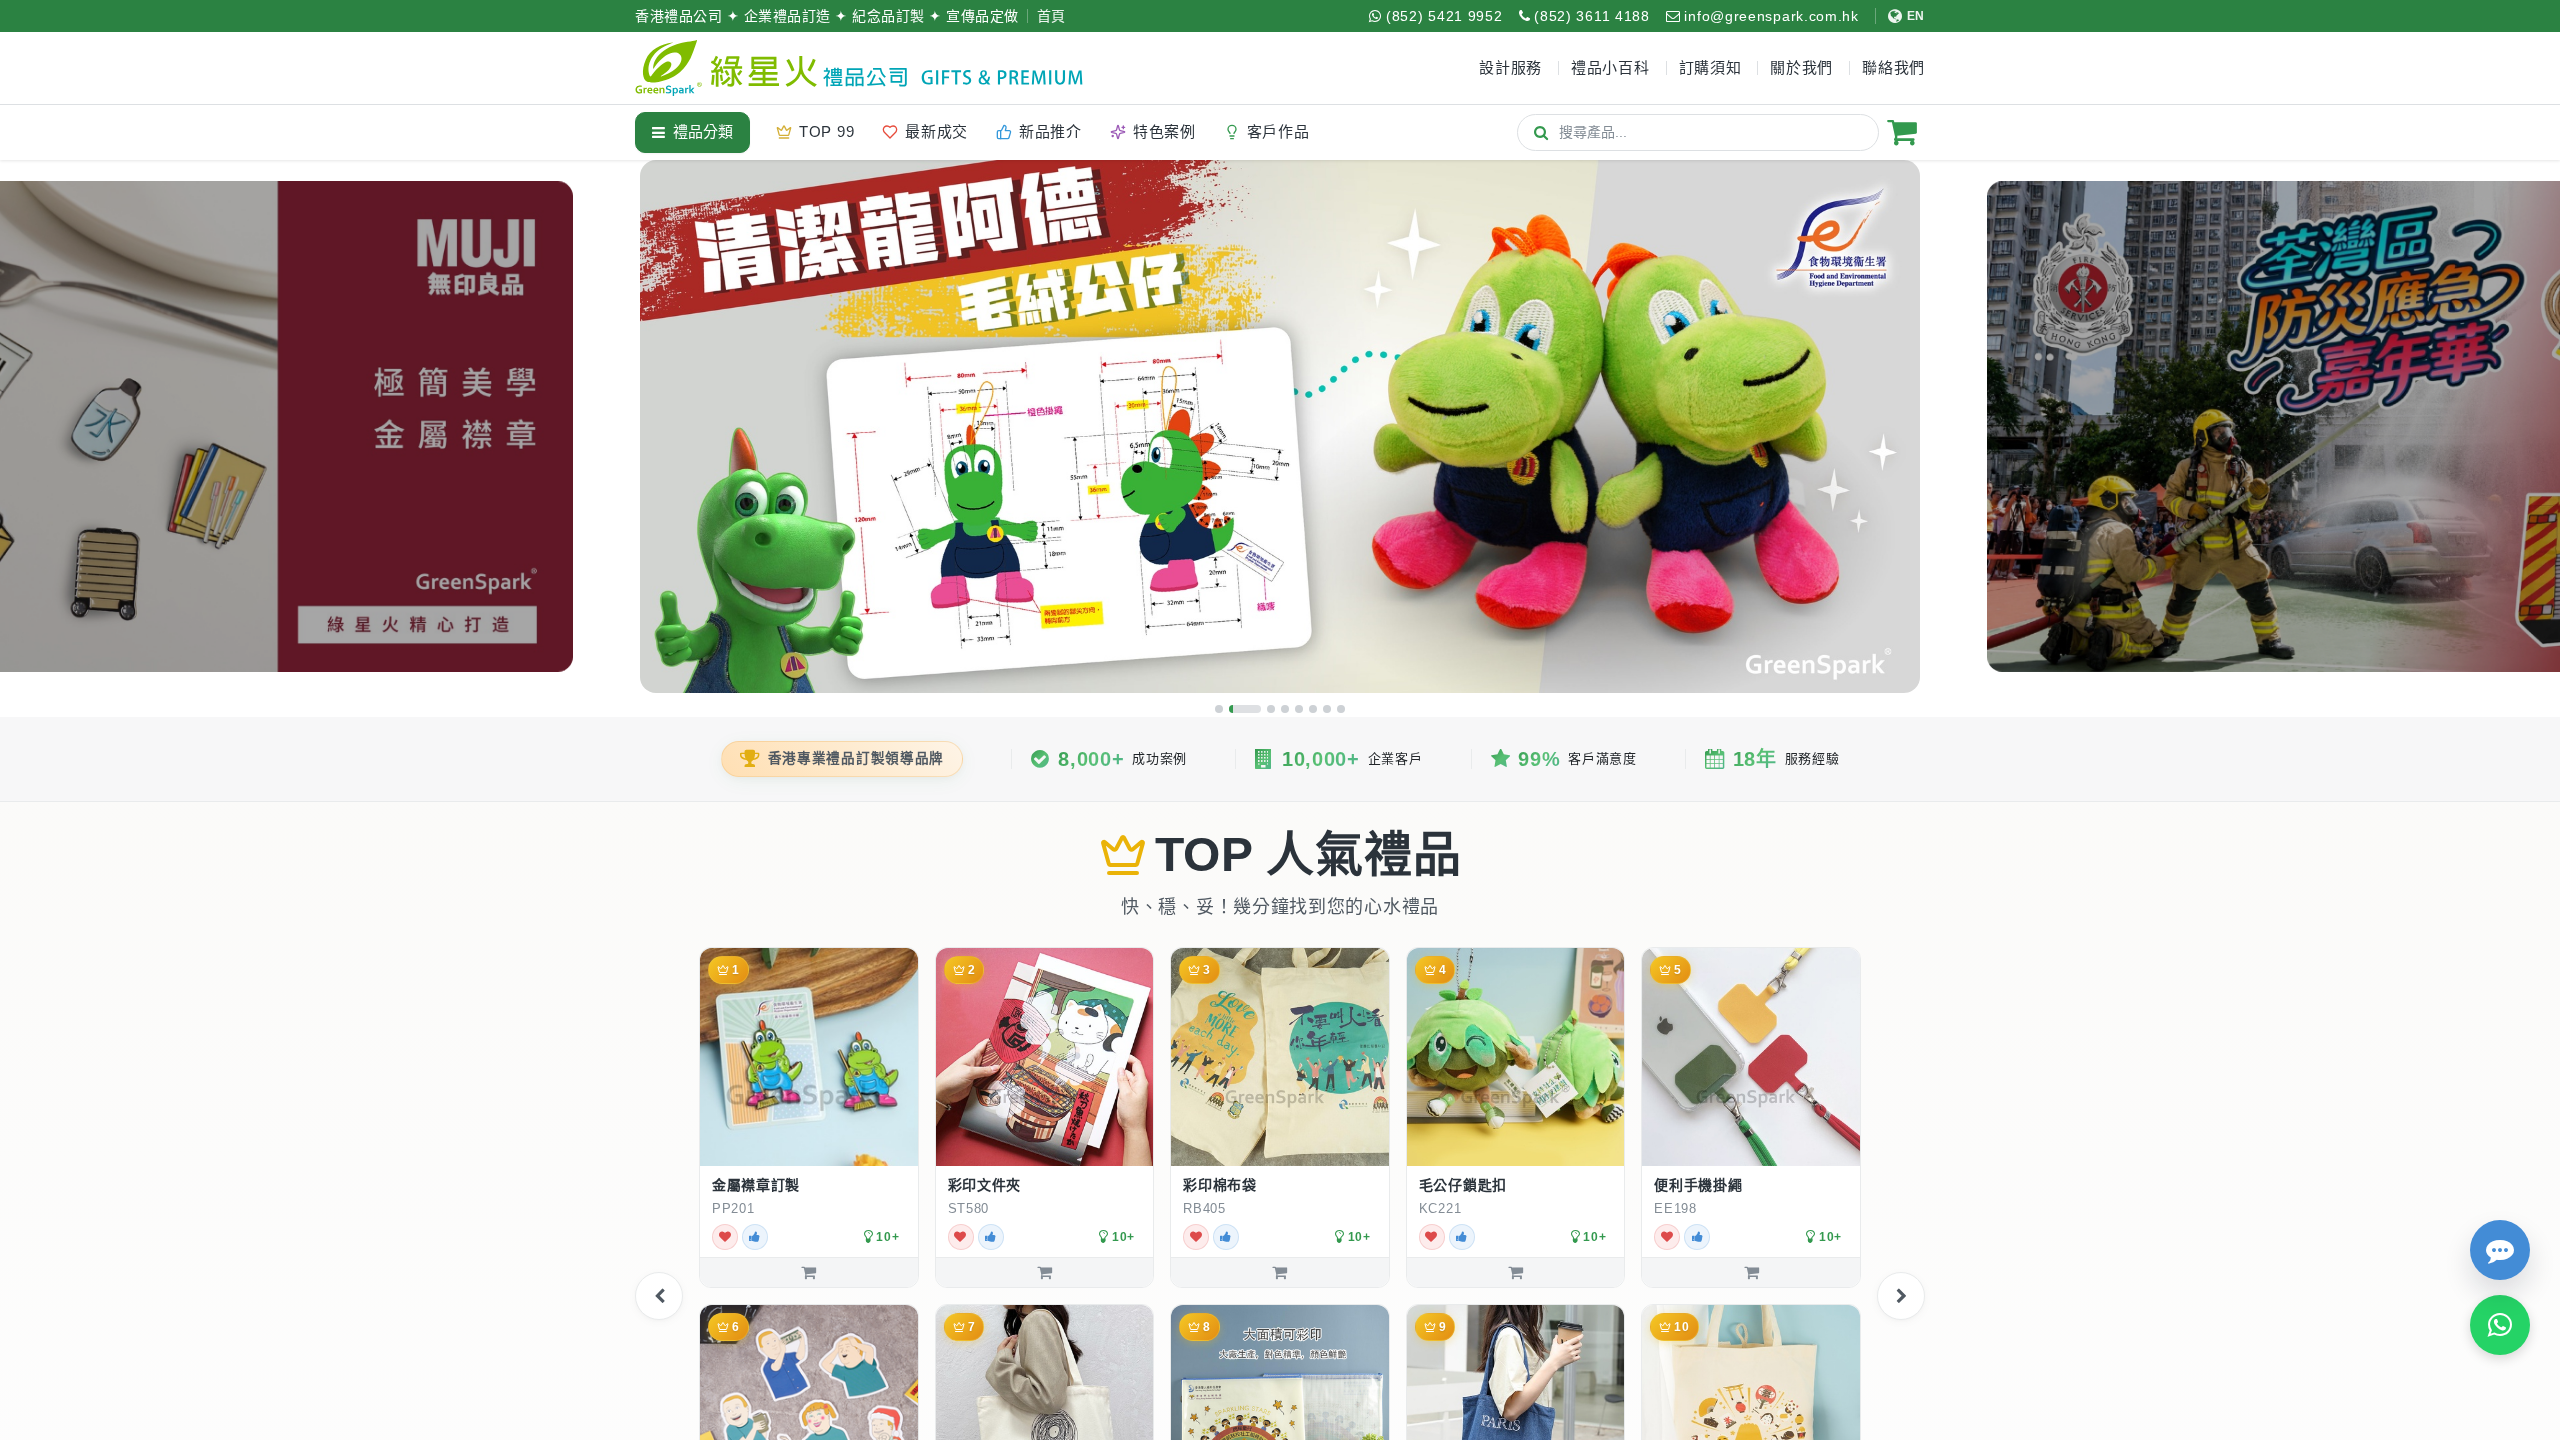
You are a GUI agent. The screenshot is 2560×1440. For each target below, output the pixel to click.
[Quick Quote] (2500, 1250)
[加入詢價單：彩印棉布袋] (1280, 1272)
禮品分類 (703, 131)
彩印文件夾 (985, 1185)
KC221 (1440, 1208)
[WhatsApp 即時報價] (2500, 1325)
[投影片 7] (1327, 709)
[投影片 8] (1341, 709)
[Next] (1901, 1296)
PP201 (733, 1208)
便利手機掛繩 (1698, 1185)
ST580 (969, 1208)
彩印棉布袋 (1220, 1185)
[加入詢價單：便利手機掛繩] (1751, 1272)
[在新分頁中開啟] (895, 1208)
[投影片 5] (1299, 709)
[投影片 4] (1285, 709)
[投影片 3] (1271, 709)
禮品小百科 (1610, 67)
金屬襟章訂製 (756, 1185)
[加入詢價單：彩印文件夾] (1045, 1272)
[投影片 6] (1313, 709)
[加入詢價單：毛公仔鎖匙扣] (1516, 1272)
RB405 (1204, 1208)
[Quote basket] (1902, 132)
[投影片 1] (1219, 709)
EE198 (1675, 1208)
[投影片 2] (1245, 709)
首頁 (1051, 16)
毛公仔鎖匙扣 (1463, 1185)
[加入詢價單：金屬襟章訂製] (809, 1272)
